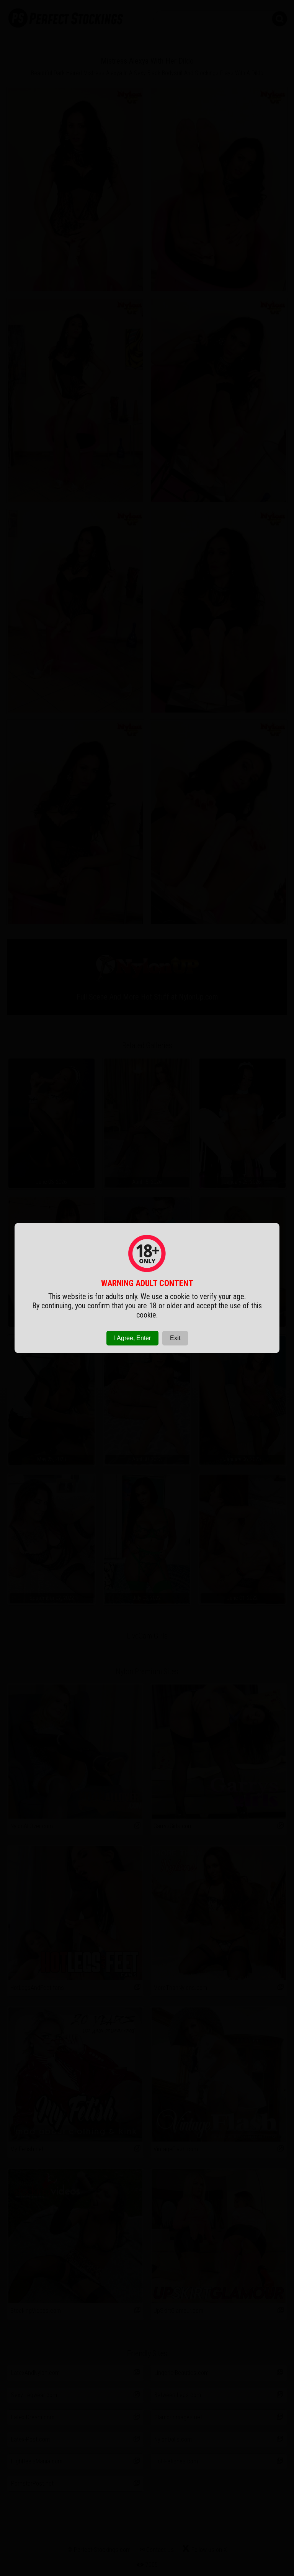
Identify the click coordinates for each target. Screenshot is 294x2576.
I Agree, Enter (132, 1338)
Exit (175, 1338)
